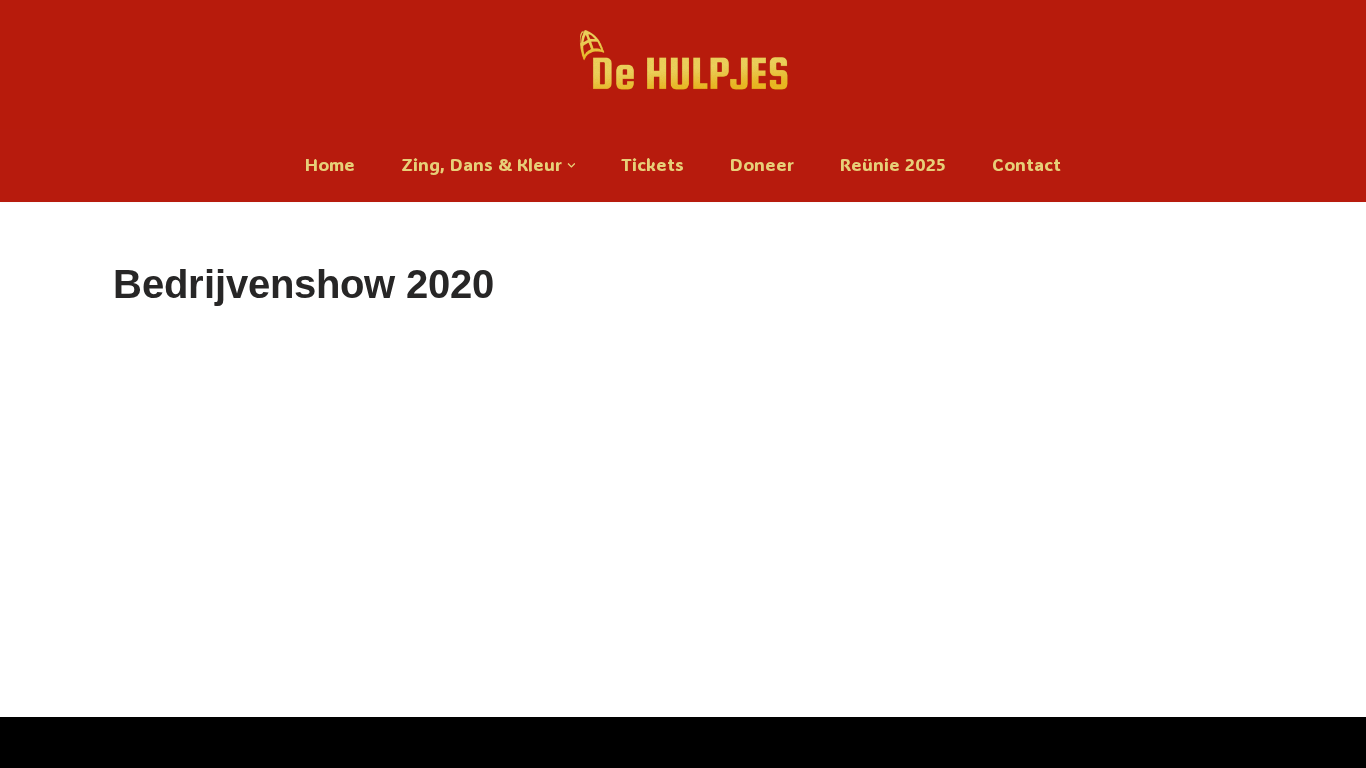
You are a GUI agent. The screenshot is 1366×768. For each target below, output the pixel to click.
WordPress (269, 742)
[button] (571, 165)
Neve (34, 742)
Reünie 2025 (893, 164)
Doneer (762, 164)
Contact (1026, 164)
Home (330, 164)
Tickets (652, 164)
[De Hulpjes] (683, 64)
